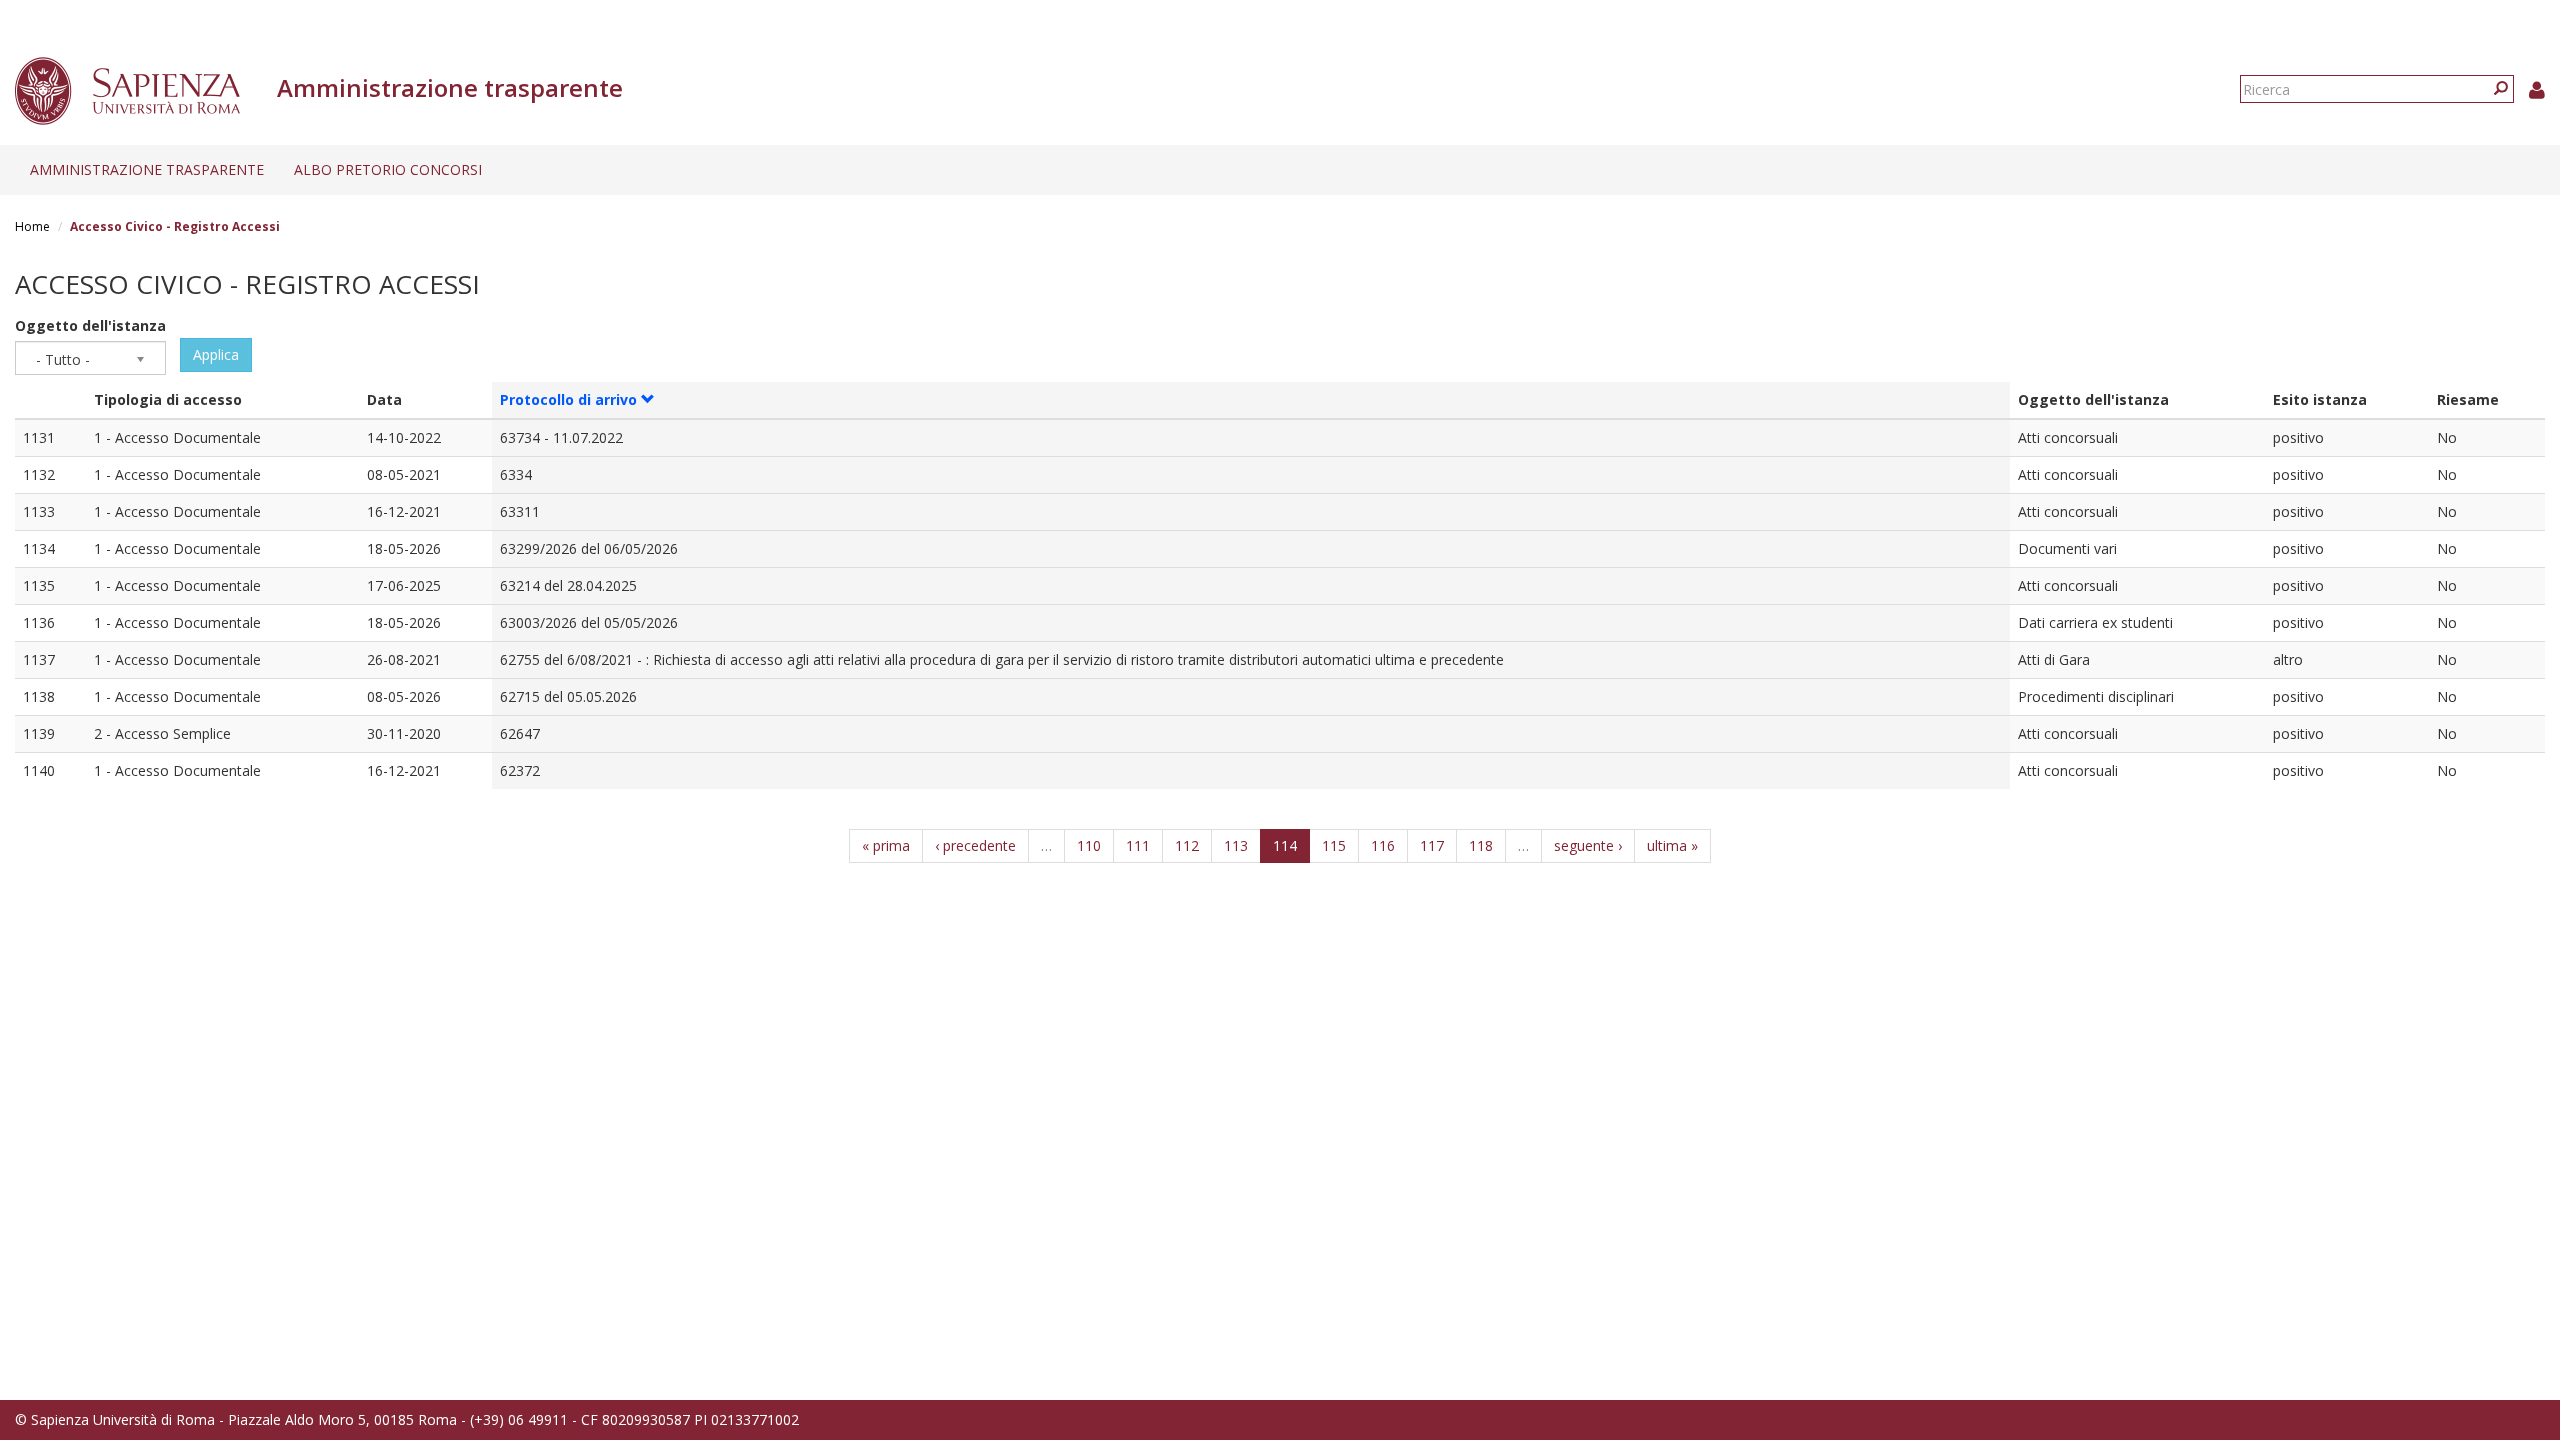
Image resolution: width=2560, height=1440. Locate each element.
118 (1481, 845)
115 (1334, 845)
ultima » (1672, 845)
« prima (886, 845)
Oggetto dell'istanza (90, 325)
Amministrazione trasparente (147, 169)
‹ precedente (975, 845)
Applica (216, 354)
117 (1432, 845)
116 (1383, 845)
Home (32, 226)
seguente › (1588, 845)
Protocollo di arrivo (568, 399)
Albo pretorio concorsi (388, 169)
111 (1138, 845)
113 (1236, 845)
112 (1187, 845)
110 (1089, 845)
